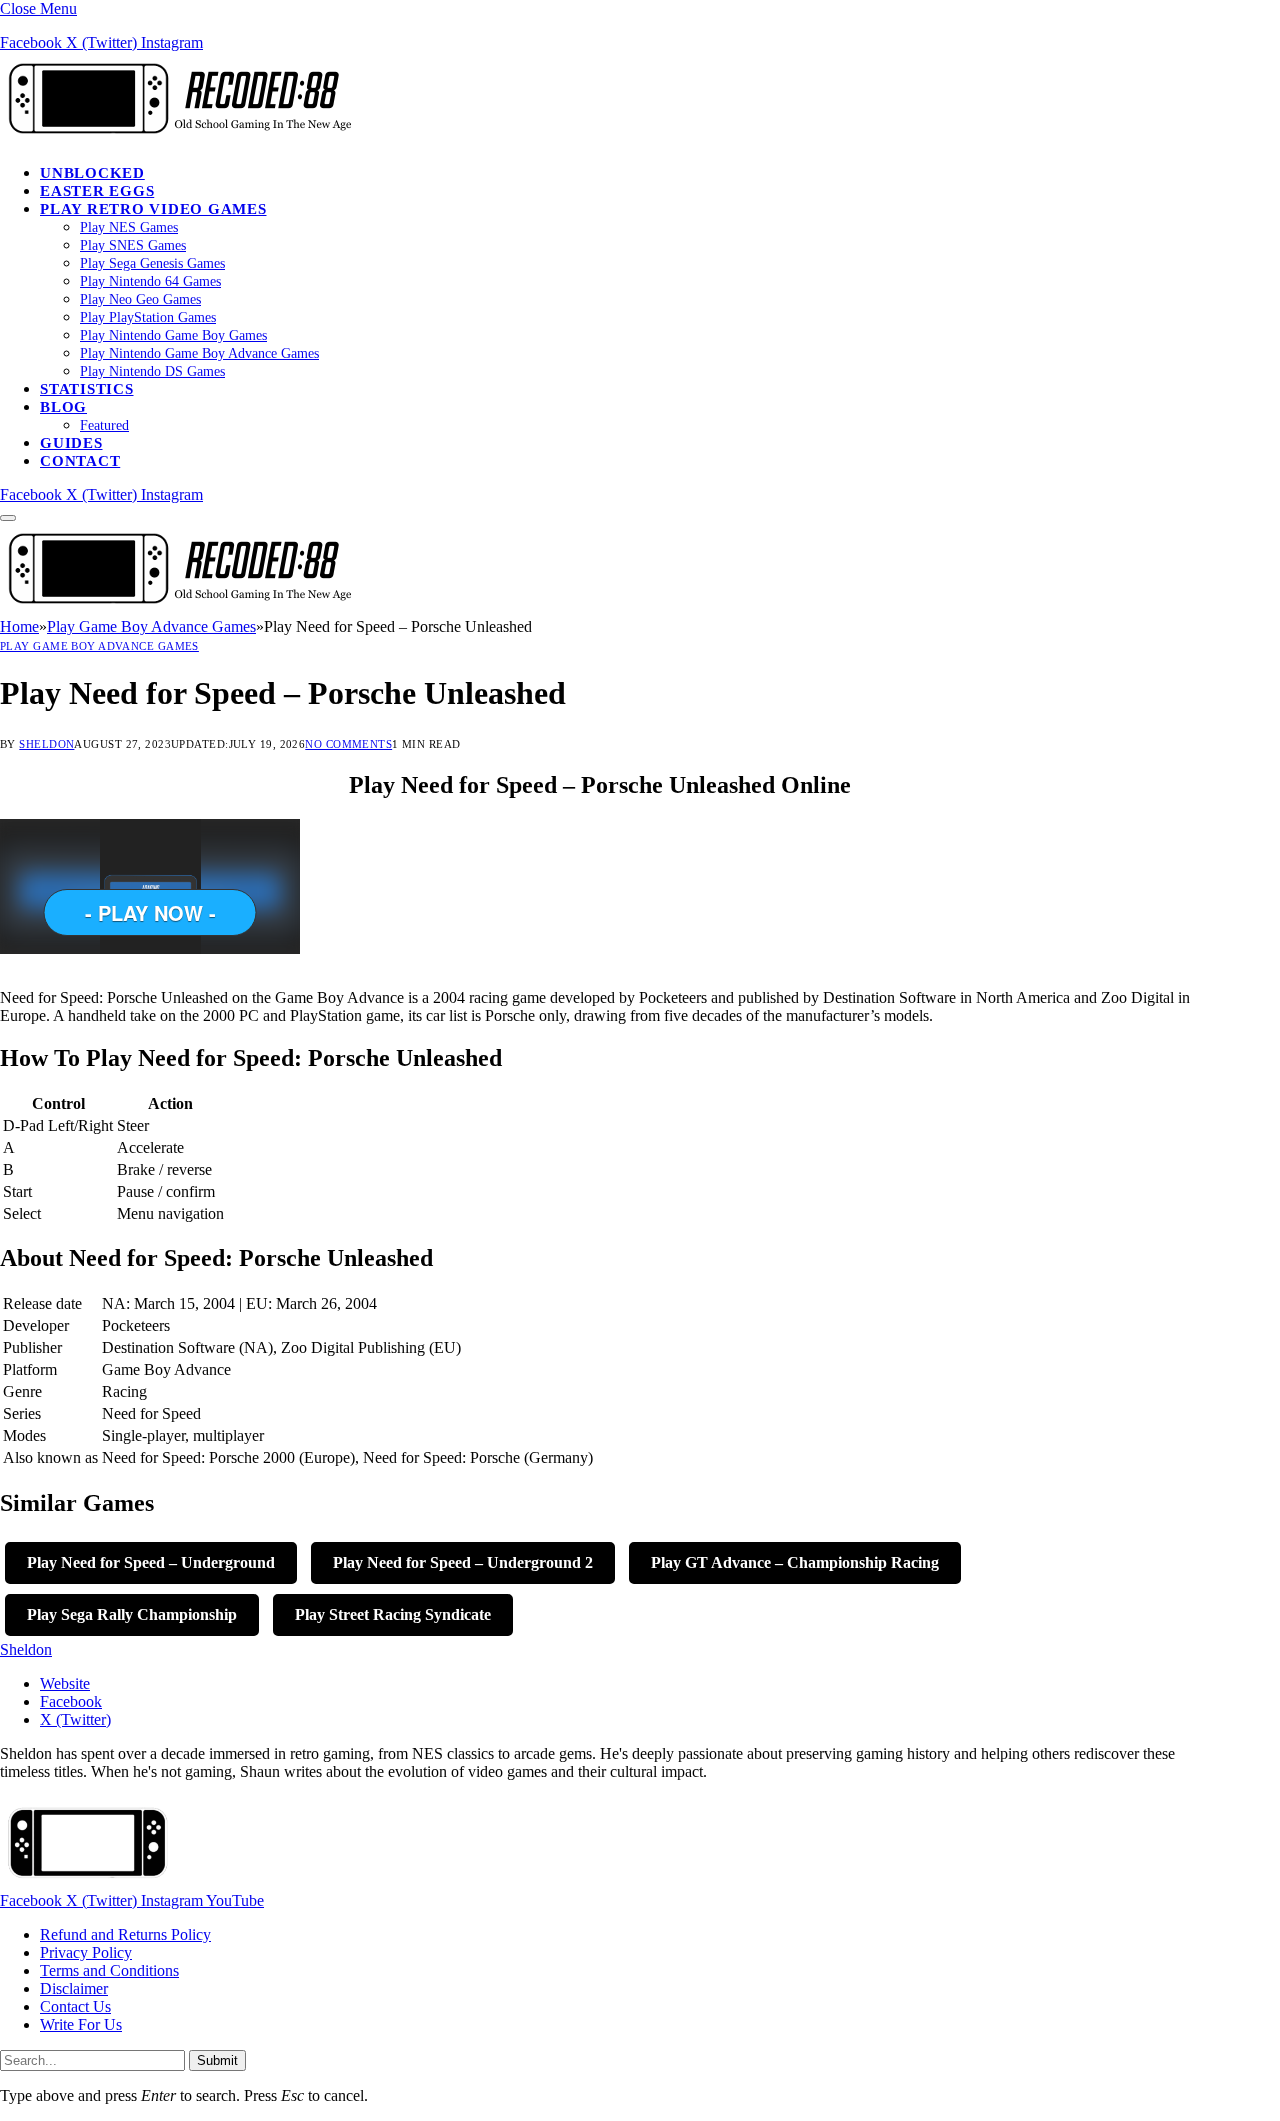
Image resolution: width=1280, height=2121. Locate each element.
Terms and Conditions (109, 1970)
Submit (217, 2060)
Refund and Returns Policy (125, 1934)
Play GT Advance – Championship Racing (795, 1562)
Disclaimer (74, 1988)
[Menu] (8, 518)
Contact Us (75, 2006)
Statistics (87, 389)
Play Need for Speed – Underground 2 (463, 1562)
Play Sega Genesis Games (152, 263)
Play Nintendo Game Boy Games (173, 335)
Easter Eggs (97, 191)
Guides (71, 443)
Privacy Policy (86, 1952)
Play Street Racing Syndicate (393, 1614)
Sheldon (46, 744)
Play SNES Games (133, 245)
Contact (80, 461)
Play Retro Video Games (153, 209)
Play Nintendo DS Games (152, 371)
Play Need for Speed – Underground (151, 1562)
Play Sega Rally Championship (132, 1614)
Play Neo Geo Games (140, 299)
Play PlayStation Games (148, 317)
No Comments (348, 744)
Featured (104, 425)
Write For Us (81, 2024)
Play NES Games (129, 227)
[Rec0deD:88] (176, 138)
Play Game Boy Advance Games (99, 646)
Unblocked (92, 173)
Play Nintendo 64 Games (150, 281)
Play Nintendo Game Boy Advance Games (199, 353)
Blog (63, 407)
